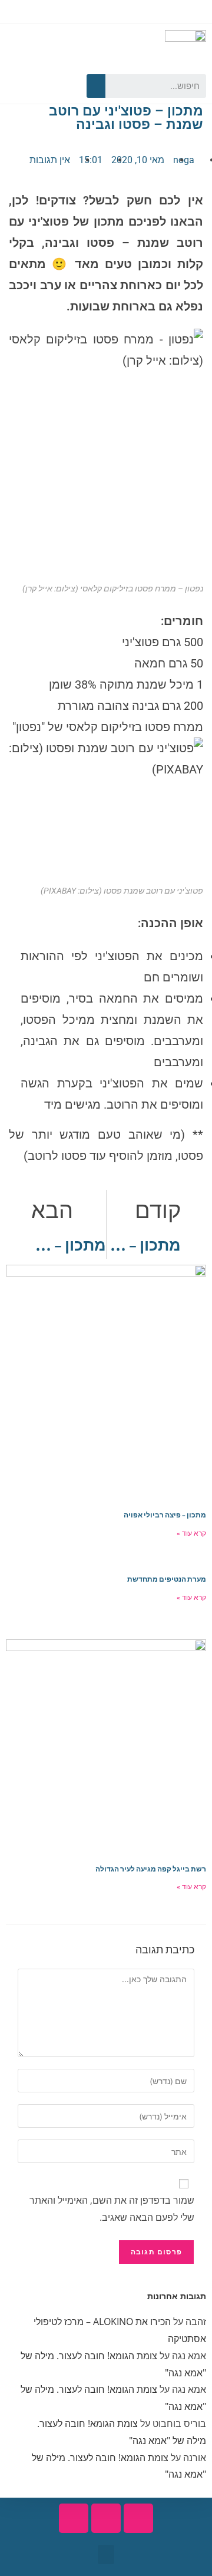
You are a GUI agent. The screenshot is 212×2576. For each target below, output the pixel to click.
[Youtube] (40, 86)
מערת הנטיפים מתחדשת (167, 1579)
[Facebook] (61, 86)
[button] (106, 2554)
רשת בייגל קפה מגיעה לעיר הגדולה (151, 1869)
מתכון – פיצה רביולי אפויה (165, 1515)
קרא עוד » (191, 1533)
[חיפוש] (96, 86)
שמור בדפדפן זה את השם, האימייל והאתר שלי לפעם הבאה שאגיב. (112, 2209)
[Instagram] (19, 86)
